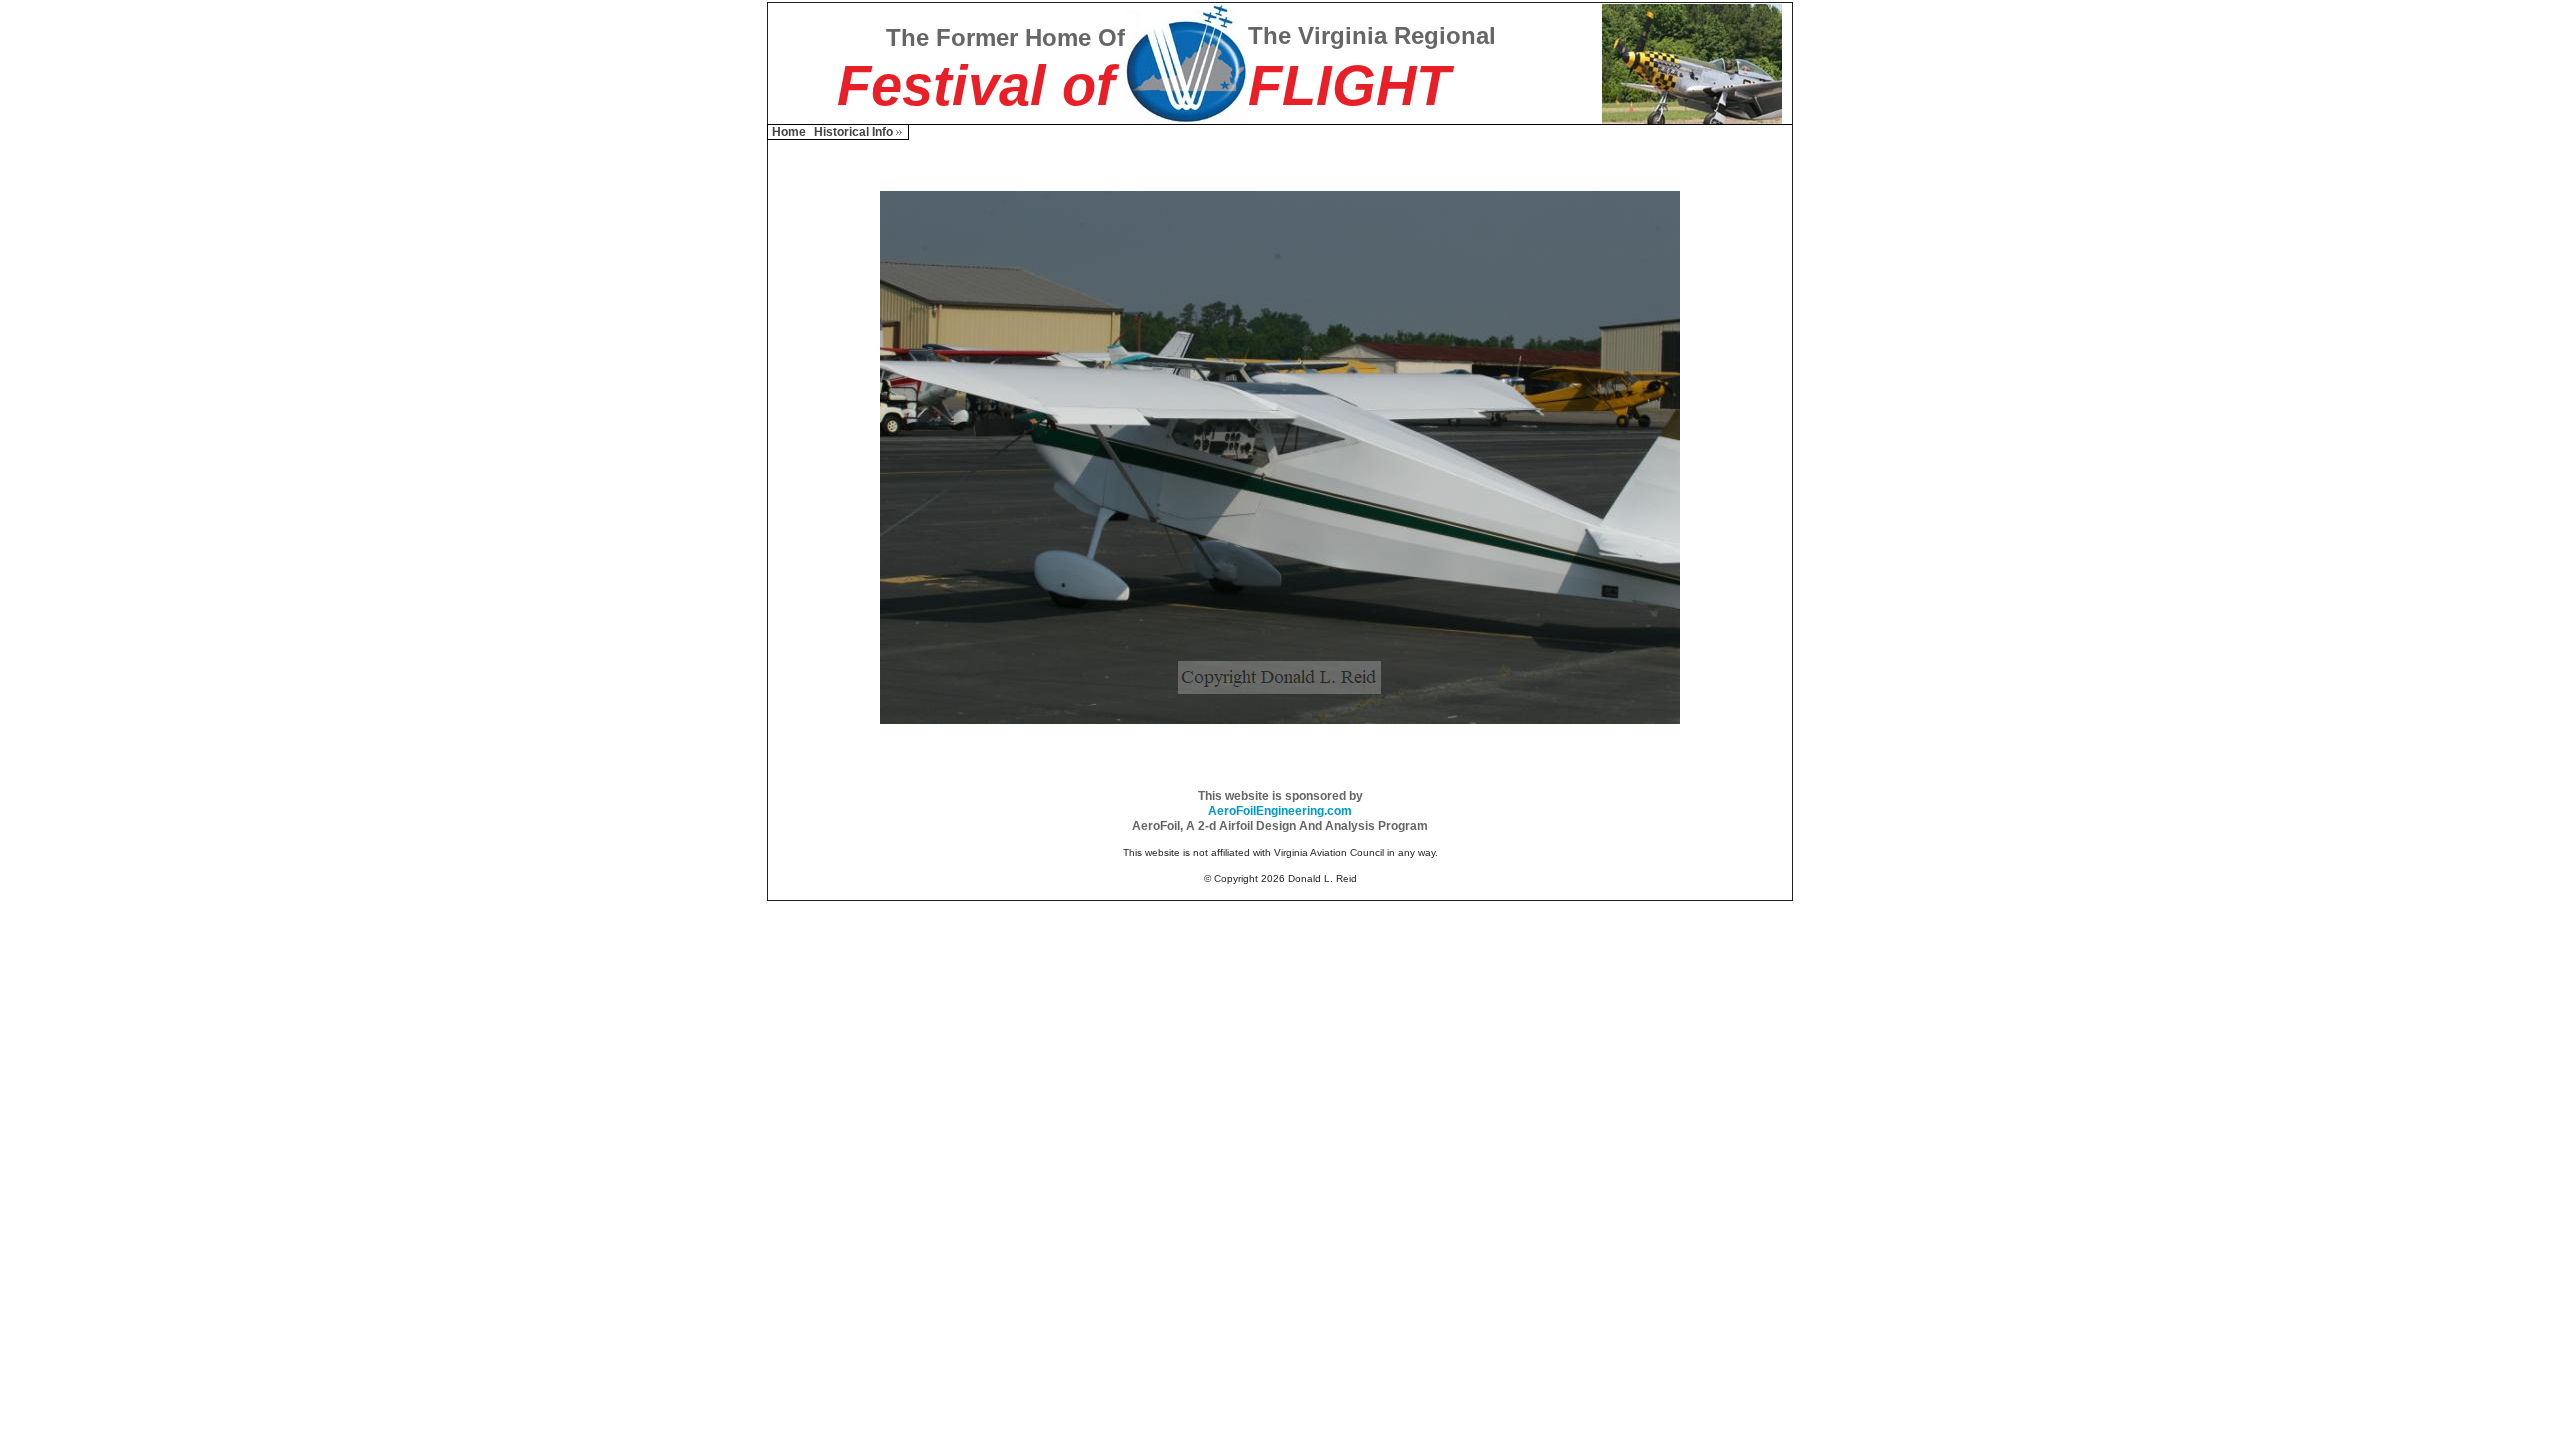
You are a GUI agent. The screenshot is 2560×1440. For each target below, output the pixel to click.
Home (789, 132)
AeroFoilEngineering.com (1280, 811)
